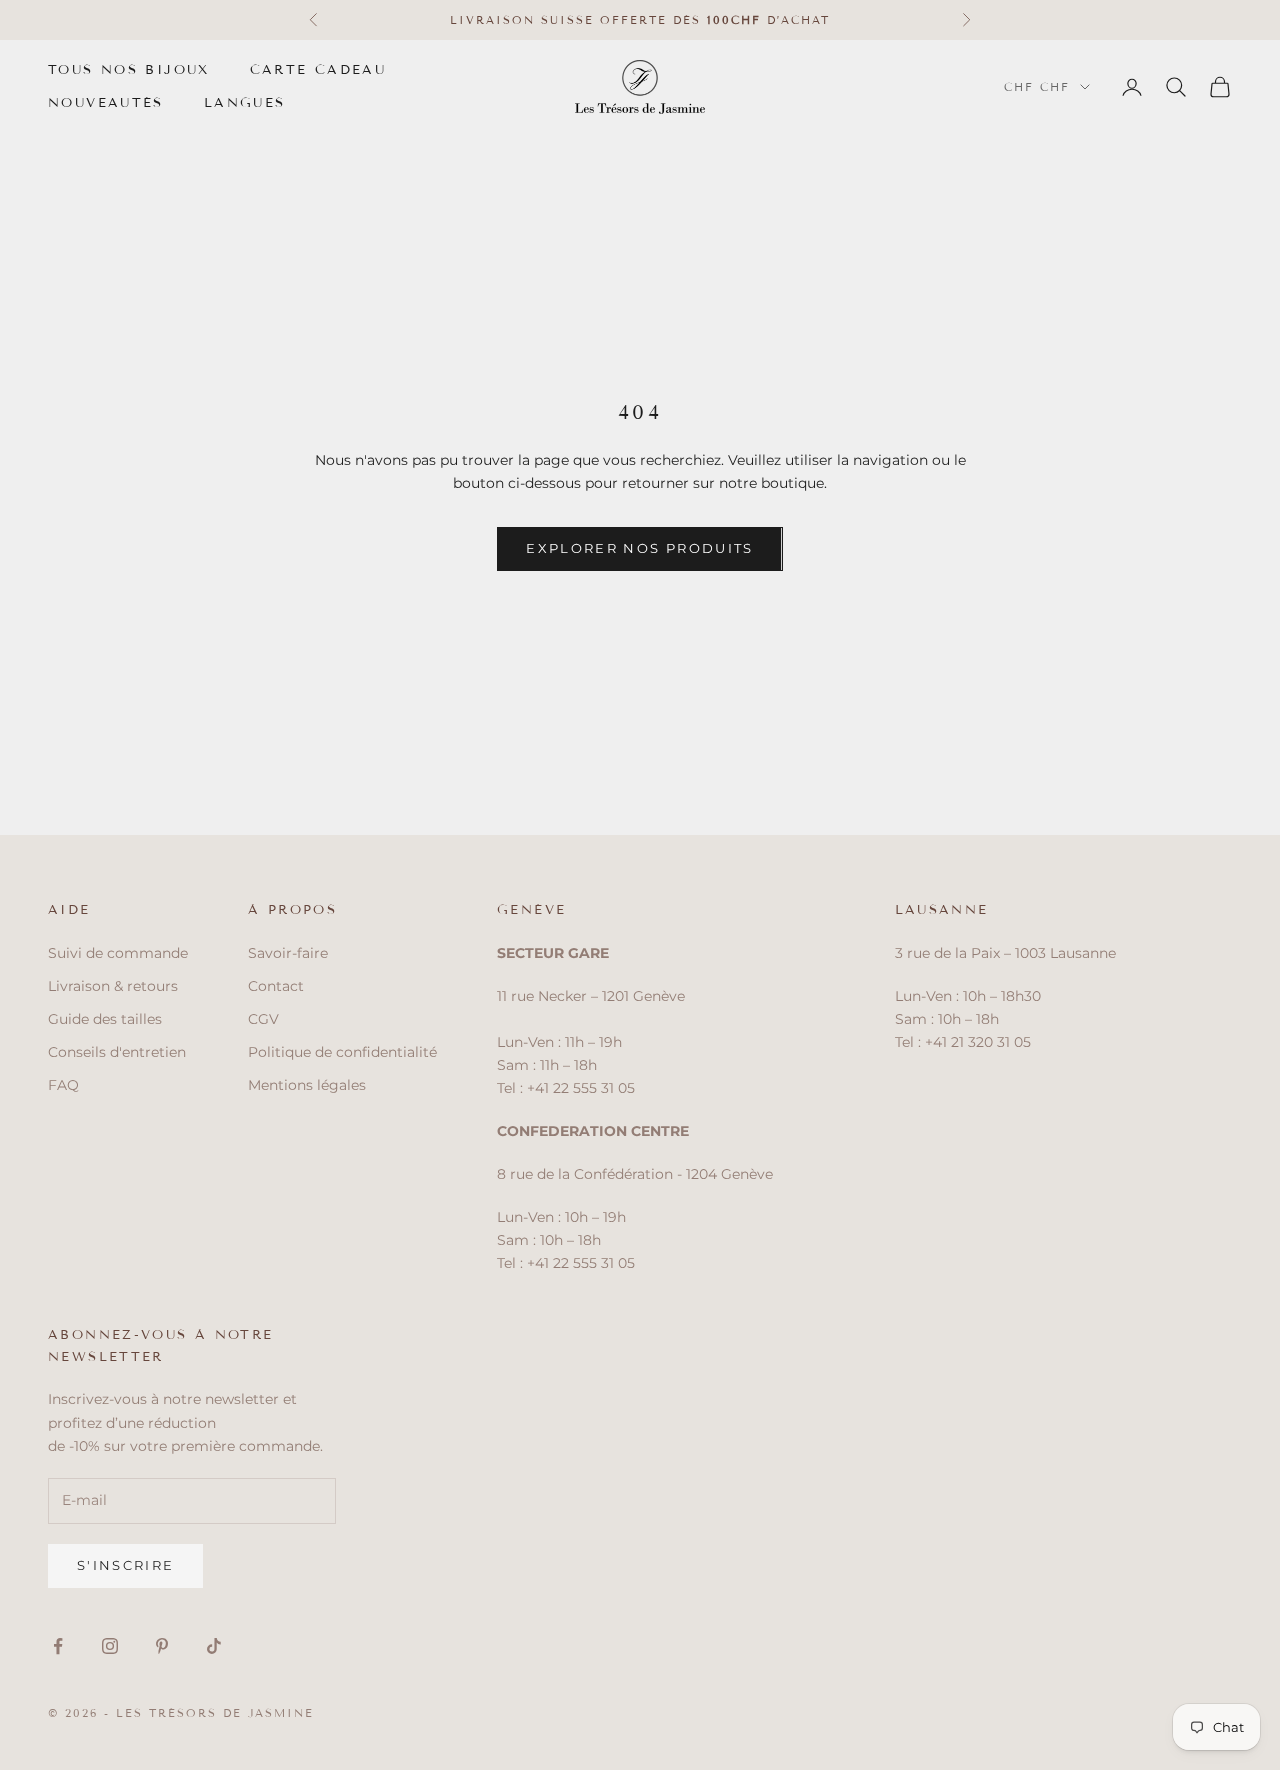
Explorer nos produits (639, 548)
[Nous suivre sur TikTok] (214, 1646)
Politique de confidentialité (342, 1052)
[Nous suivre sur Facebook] (58, 1646)
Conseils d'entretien (117, 1052)
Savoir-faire (288, 953)
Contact (276, 986)
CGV (263, 1019)
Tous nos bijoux (129, 70)
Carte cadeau (318, 70)
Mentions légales (307, 1085)
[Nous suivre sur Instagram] (110, 1646)
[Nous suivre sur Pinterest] (162, 1646)
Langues (245, 103)
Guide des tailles (105, 1019)
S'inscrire (125, 1565)
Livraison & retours (113, 986)
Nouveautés (106, 103)
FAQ (63, 1085)
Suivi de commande (118, 953)
